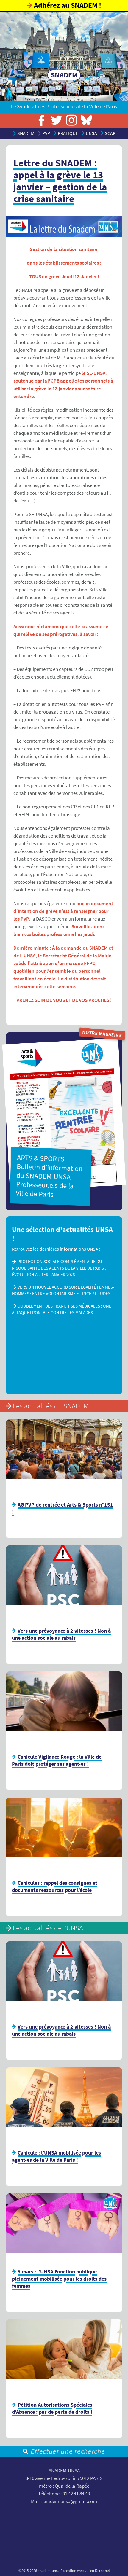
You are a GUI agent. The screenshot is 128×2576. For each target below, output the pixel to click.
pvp (46, 133)
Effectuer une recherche (68, 2451)
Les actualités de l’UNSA (48, 1928)
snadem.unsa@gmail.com (70, 2501)
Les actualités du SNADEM (51, 1406)
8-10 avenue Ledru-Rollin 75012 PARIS (64, 2478)
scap (110, 133)
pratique (68, 133)
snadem (26, 133)
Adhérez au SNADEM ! (68, 5)
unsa (91, 133)
